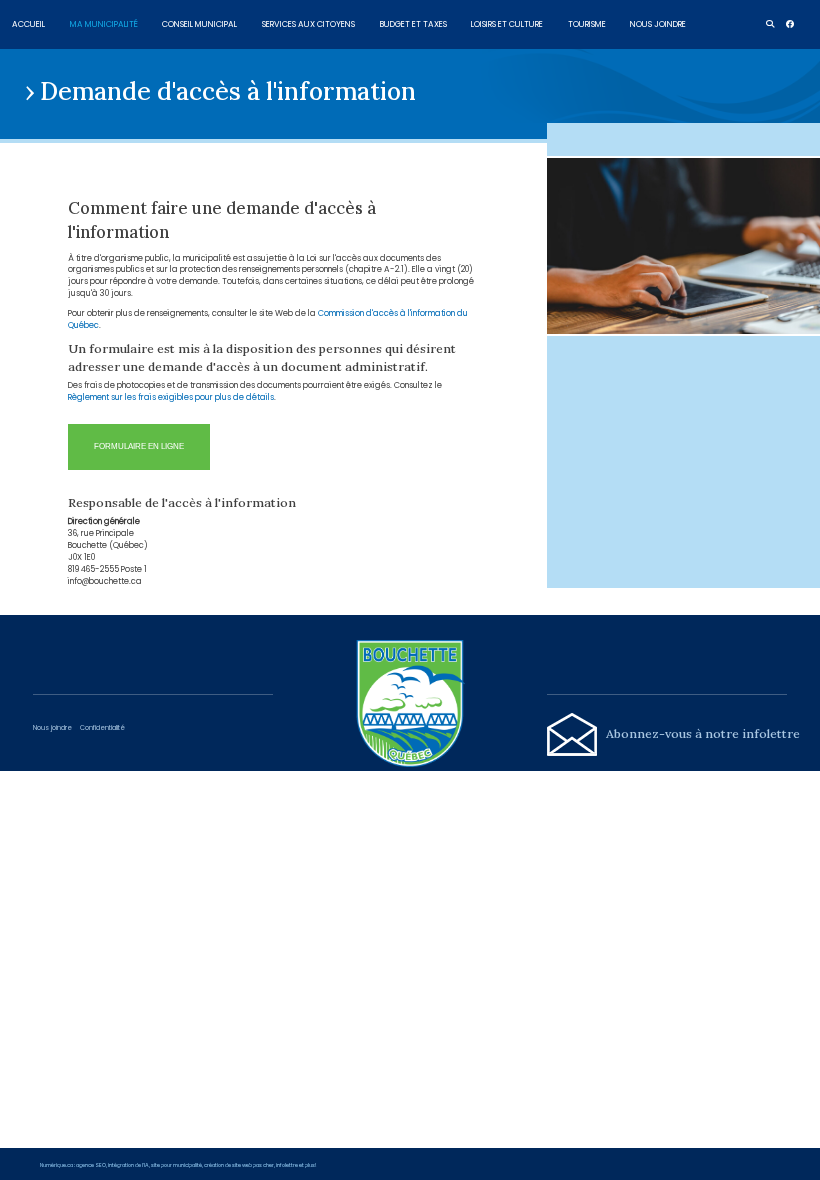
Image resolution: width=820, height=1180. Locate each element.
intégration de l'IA (128, 1165)
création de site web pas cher (239, 1165)
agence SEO (91, 1165)
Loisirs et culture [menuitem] (507, 23)
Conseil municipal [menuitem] (199, 23)
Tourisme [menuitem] (587, 23)
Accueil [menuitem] (28, 23)
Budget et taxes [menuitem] (413, 23)
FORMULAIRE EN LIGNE (139, 446)
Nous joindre (52, 727)
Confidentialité (102, 727)
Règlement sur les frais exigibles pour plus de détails (171, 397)
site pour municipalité (176, 1165)
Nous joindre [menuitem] (658, 23)
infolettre (287, 1165)
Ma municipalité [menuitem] (104, 23)
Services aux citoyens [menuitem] (308, 23)
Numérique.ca (56, 1165)
